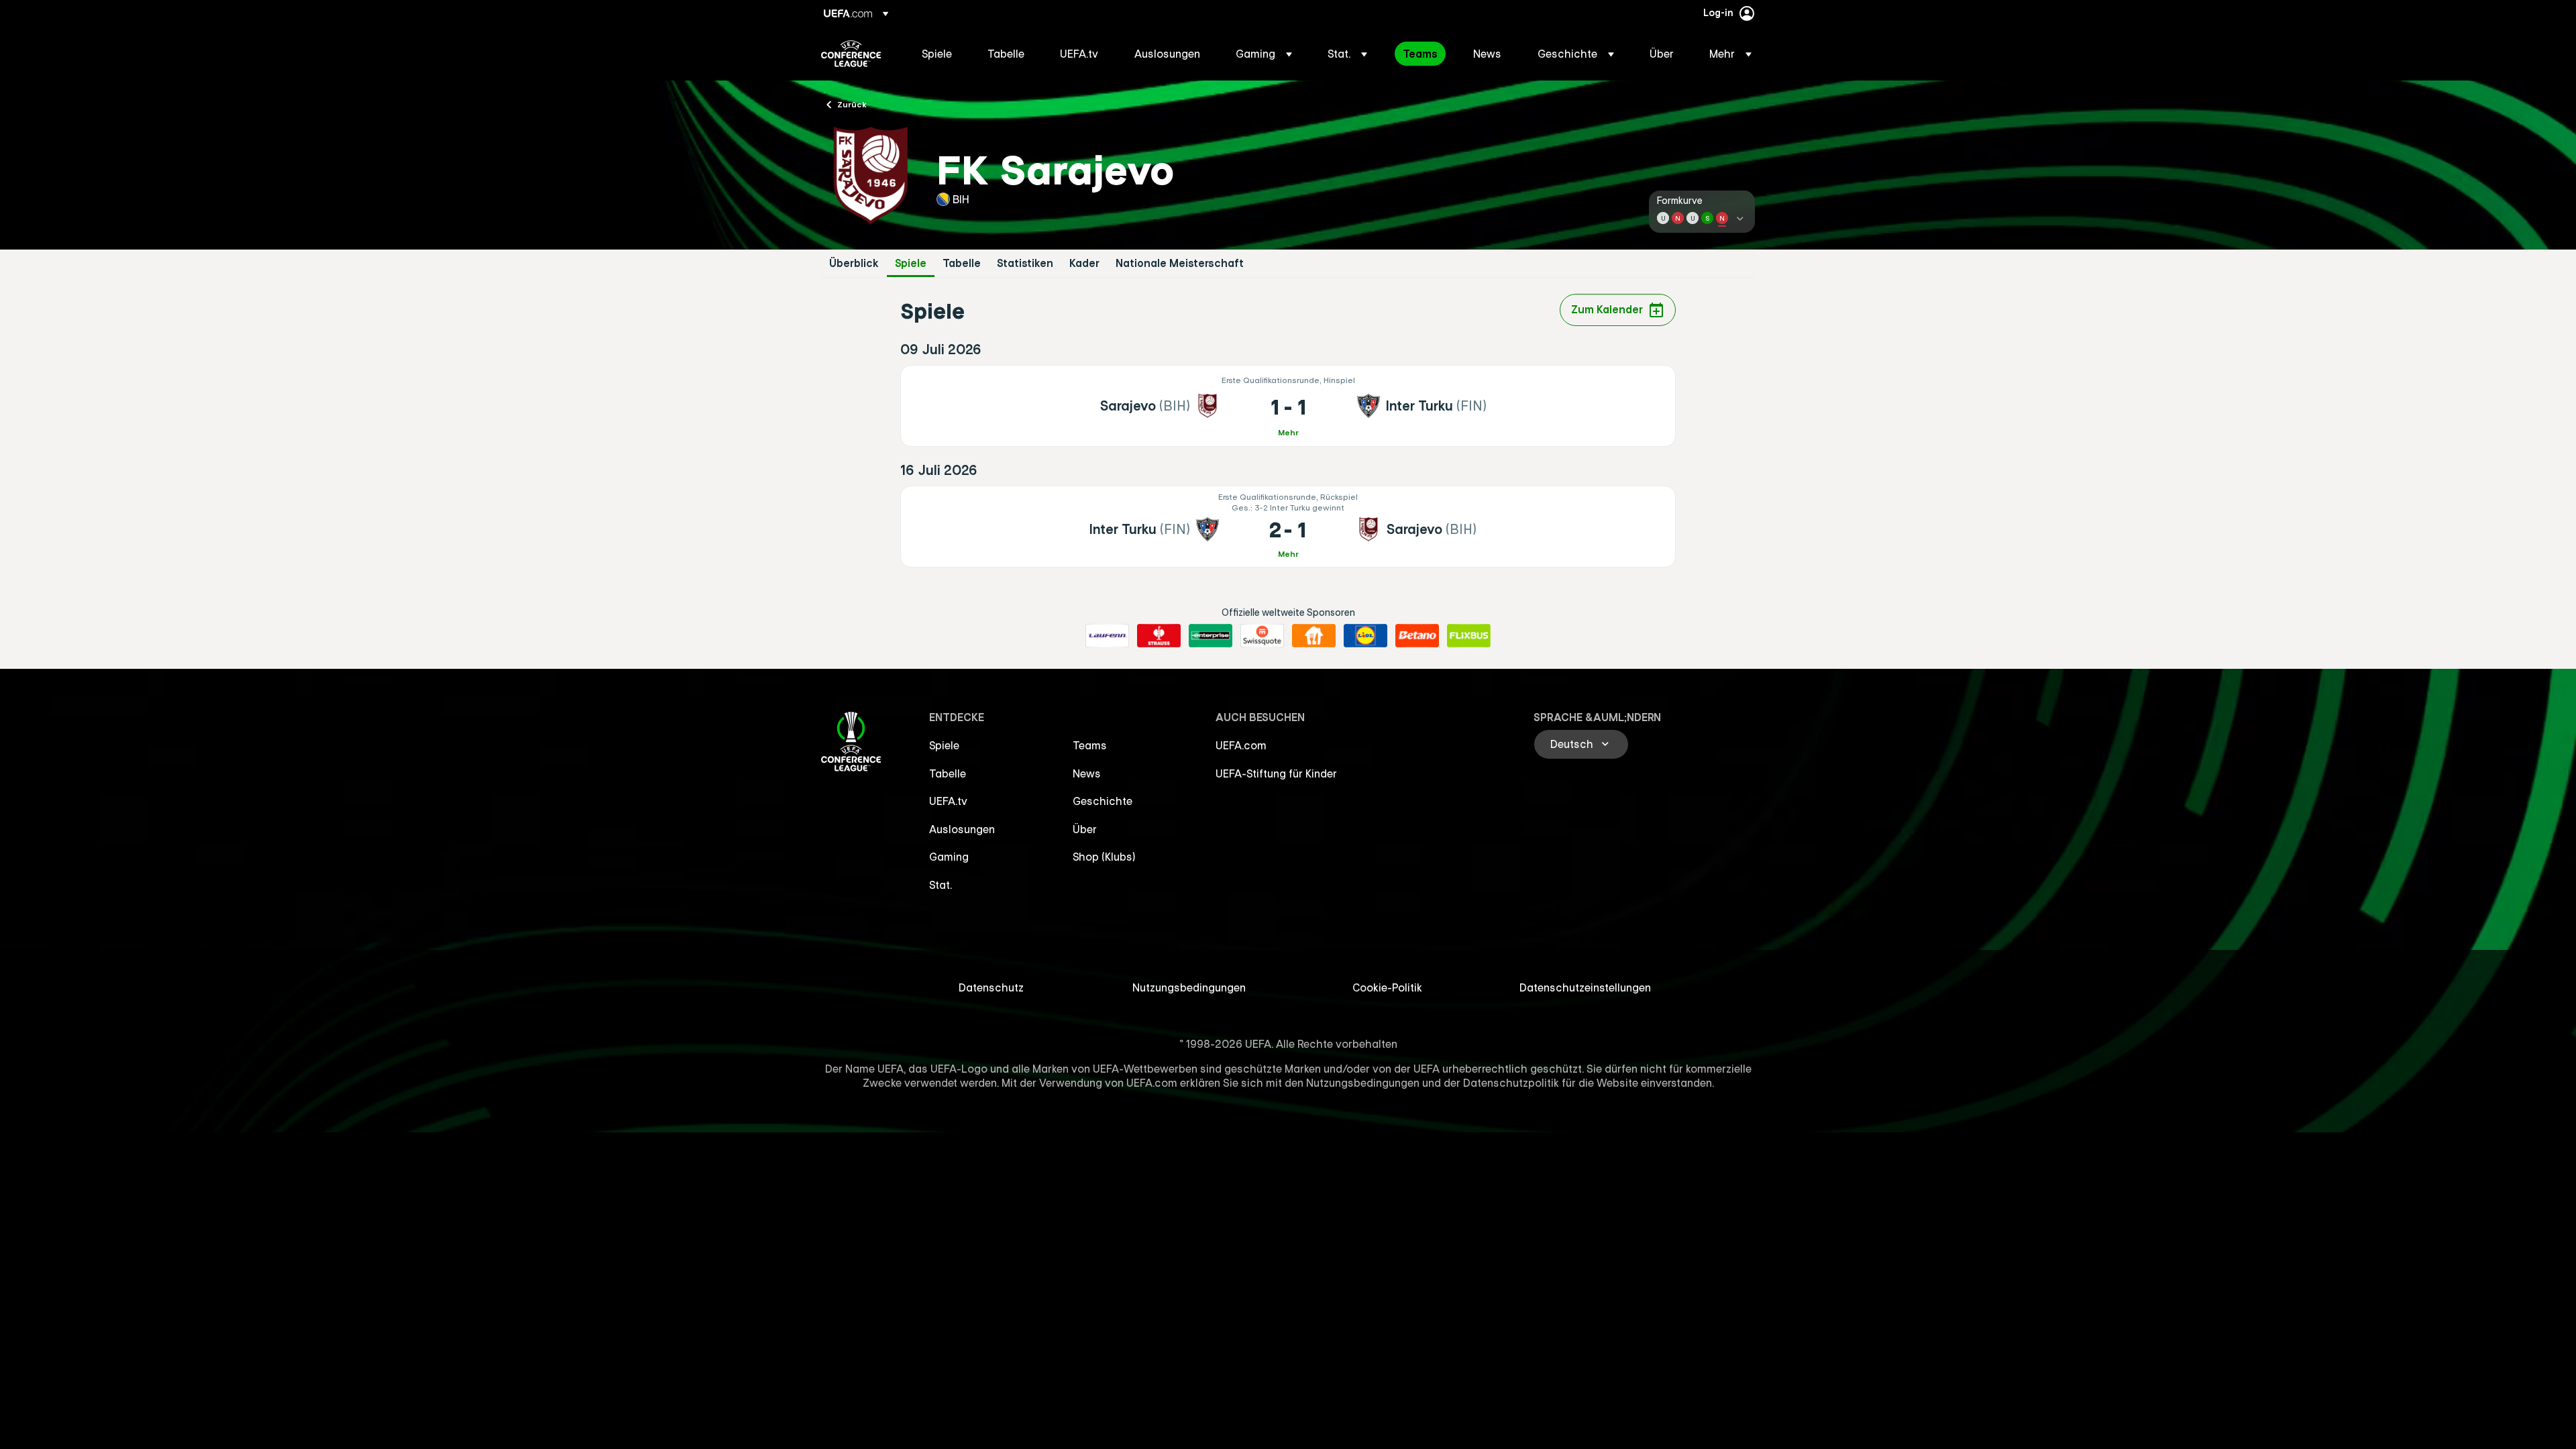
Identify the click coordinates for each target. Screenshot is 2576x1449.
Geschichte (1103, 801)
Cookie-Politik (1387, 987)
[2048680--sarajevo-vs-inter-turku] (1288, 406)
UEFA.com (1241, 745)
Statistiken (1025, 263)
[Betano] (1417, 636)
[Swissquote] (1262, 636)
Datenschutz (991, 987)
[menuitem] (938, 54)
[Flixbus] (1469, 636)
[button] (1264, 54)
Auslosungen (962, 829)
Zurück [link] (852, 104)
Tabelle (962, 263)
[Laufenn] (1107, 636)
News (1087, 773)
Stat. (941, 885)
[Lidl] (1365, 636)
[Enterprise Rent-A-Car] (1211, 636)
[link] (937, 54)
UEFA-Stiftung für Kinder (1276, 773)
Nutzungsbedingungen (1189, 987)
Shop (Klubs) (1104, 857)
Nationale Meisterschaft (1180, 263)
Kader (1084, 263)
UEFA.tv (948, 801)
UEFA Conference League (851, 54)
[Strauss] (1159, 636)
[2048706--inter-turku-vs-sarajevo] (1288, 527)
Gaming (949, 857)
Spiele (911, 263)
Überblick (854, 263)
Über (1085, 829)
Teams (1090, 745)
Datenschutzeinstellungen (1585, 987)
